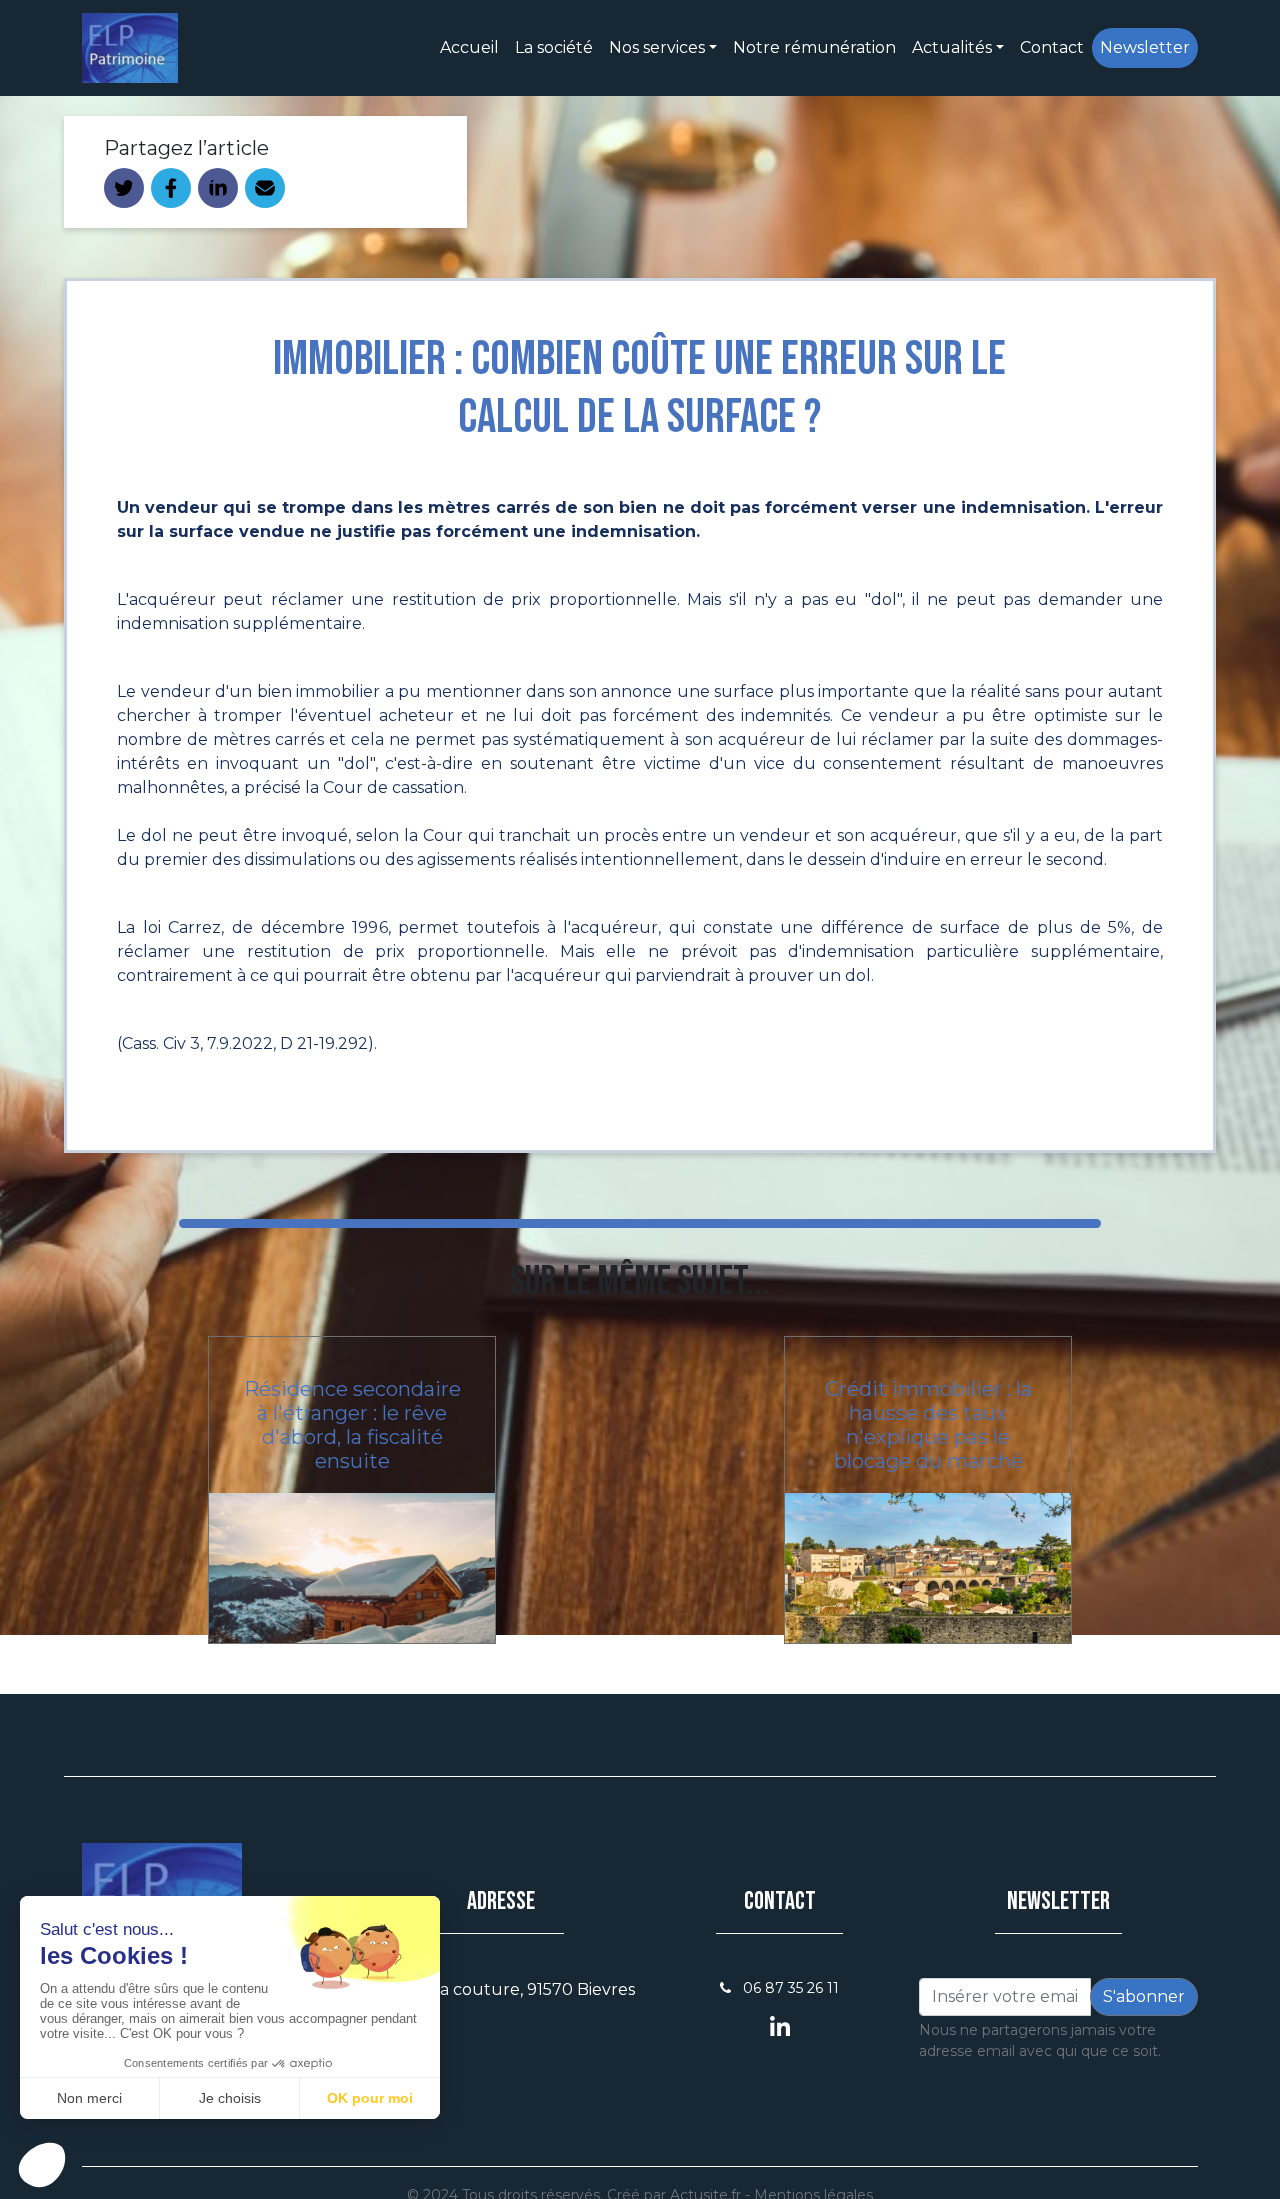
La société (554, 47)
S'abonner (1144, 1996)
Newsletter (1145, 47)
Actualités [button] (952, 47)
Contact (1052, 47)
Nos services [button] (657, 47)
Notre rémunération (814, 47)
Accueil (469, 47)
